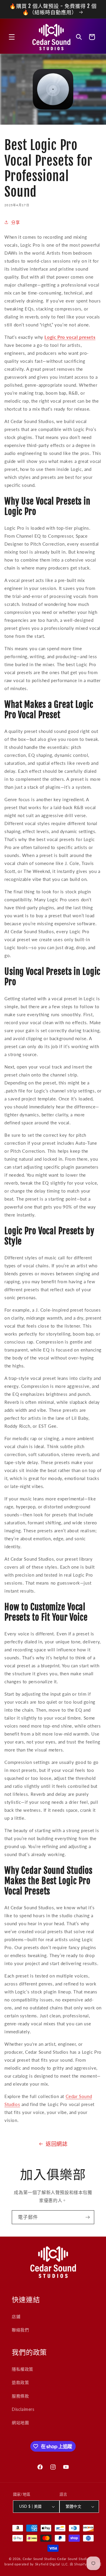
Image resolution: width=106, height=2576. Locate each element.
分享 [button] (15, 222)
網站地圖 (20, 2423)
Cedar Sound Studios (39, 2559)
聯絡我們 (20, 2330)
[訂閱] (87, 2217)
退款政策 (20, 2382)
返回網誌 (57, 2144)
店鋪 (16, 2316)
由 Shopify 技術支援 (86, 2564)
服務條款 (20, 2396)
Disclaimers (23, 2409)
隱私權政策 (23, 2369)
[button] (12, 37)
